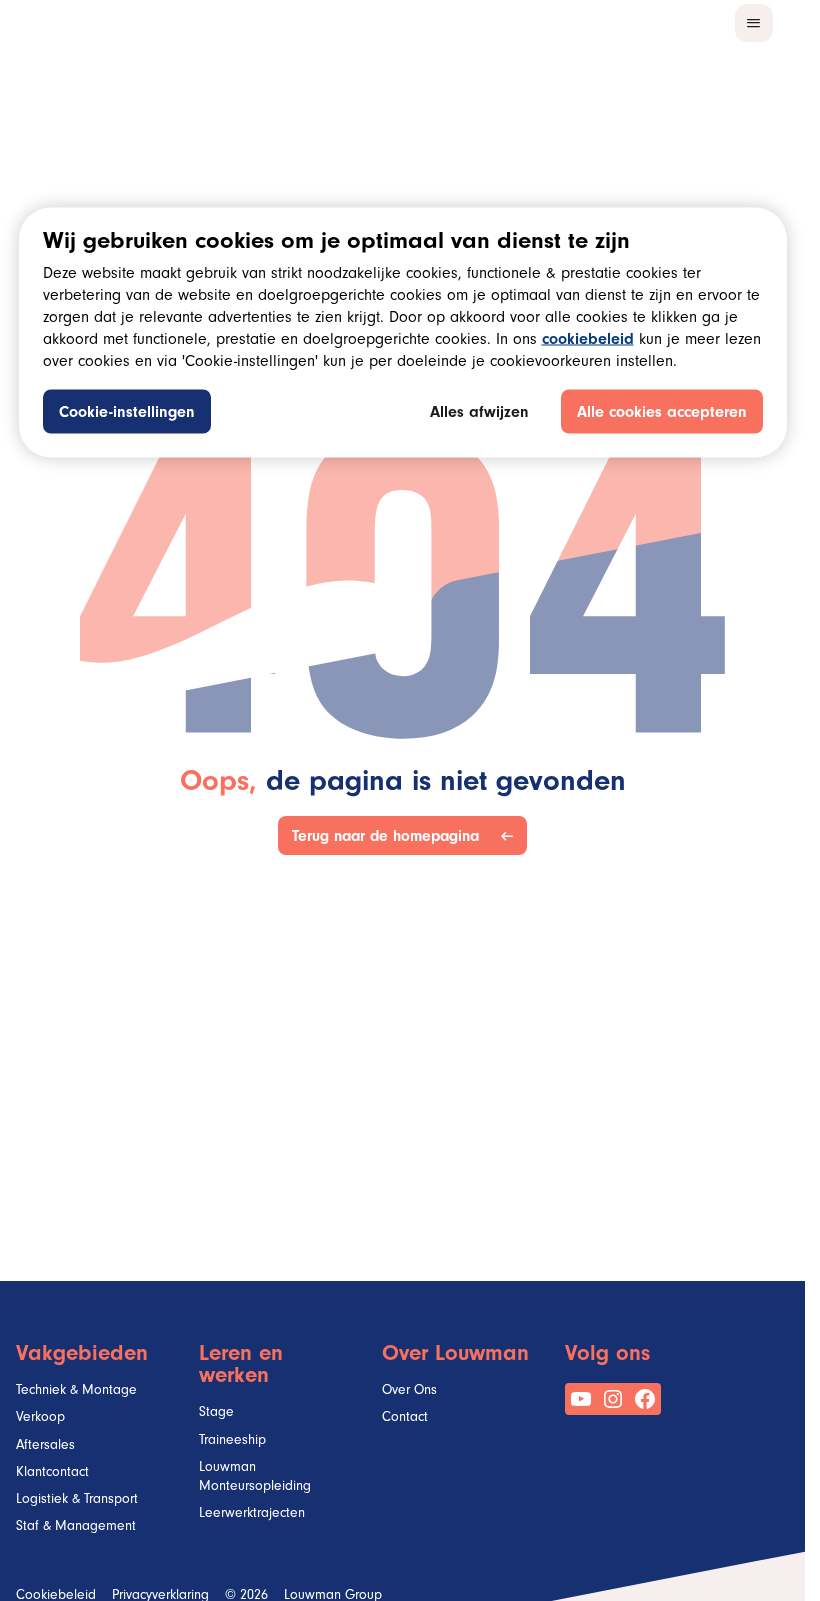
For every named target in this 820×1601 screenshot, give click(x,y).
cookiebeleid (588, 341)
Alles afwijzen (479, 414)
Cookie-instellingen (127, 414)
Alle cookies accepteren (662, 414)
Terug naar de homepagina (389, 836)
